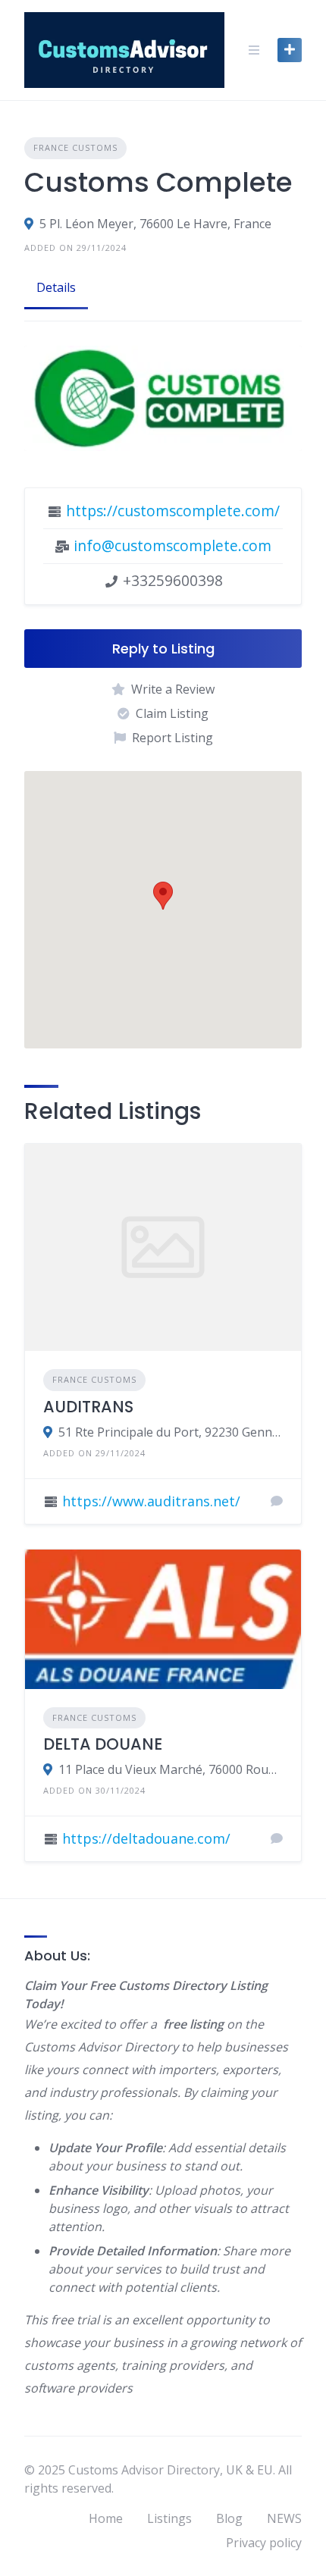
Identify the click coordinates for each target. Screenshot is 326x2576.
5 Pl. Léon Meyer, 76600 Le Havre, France (155, 224)
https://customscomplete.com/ (173, 511)
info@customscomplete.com (172, 545)
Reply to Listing (163, 649)
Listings (169, 2518)
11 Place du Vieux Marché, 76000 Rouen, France (171, 1769)
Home (106, 2518)
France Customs (75, 147)
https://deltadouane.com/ (146, 1838)
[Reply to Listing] (277, 1501)
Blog (229, 2518)
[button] (163, 896)
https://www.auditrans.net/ (151, 1501)
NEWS (284, 2518)
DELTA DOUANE (103, 1744)
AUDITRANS (88, 1407)
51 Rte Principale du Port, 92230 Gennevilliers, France (171, 1432)
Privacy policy (264, 2543)
